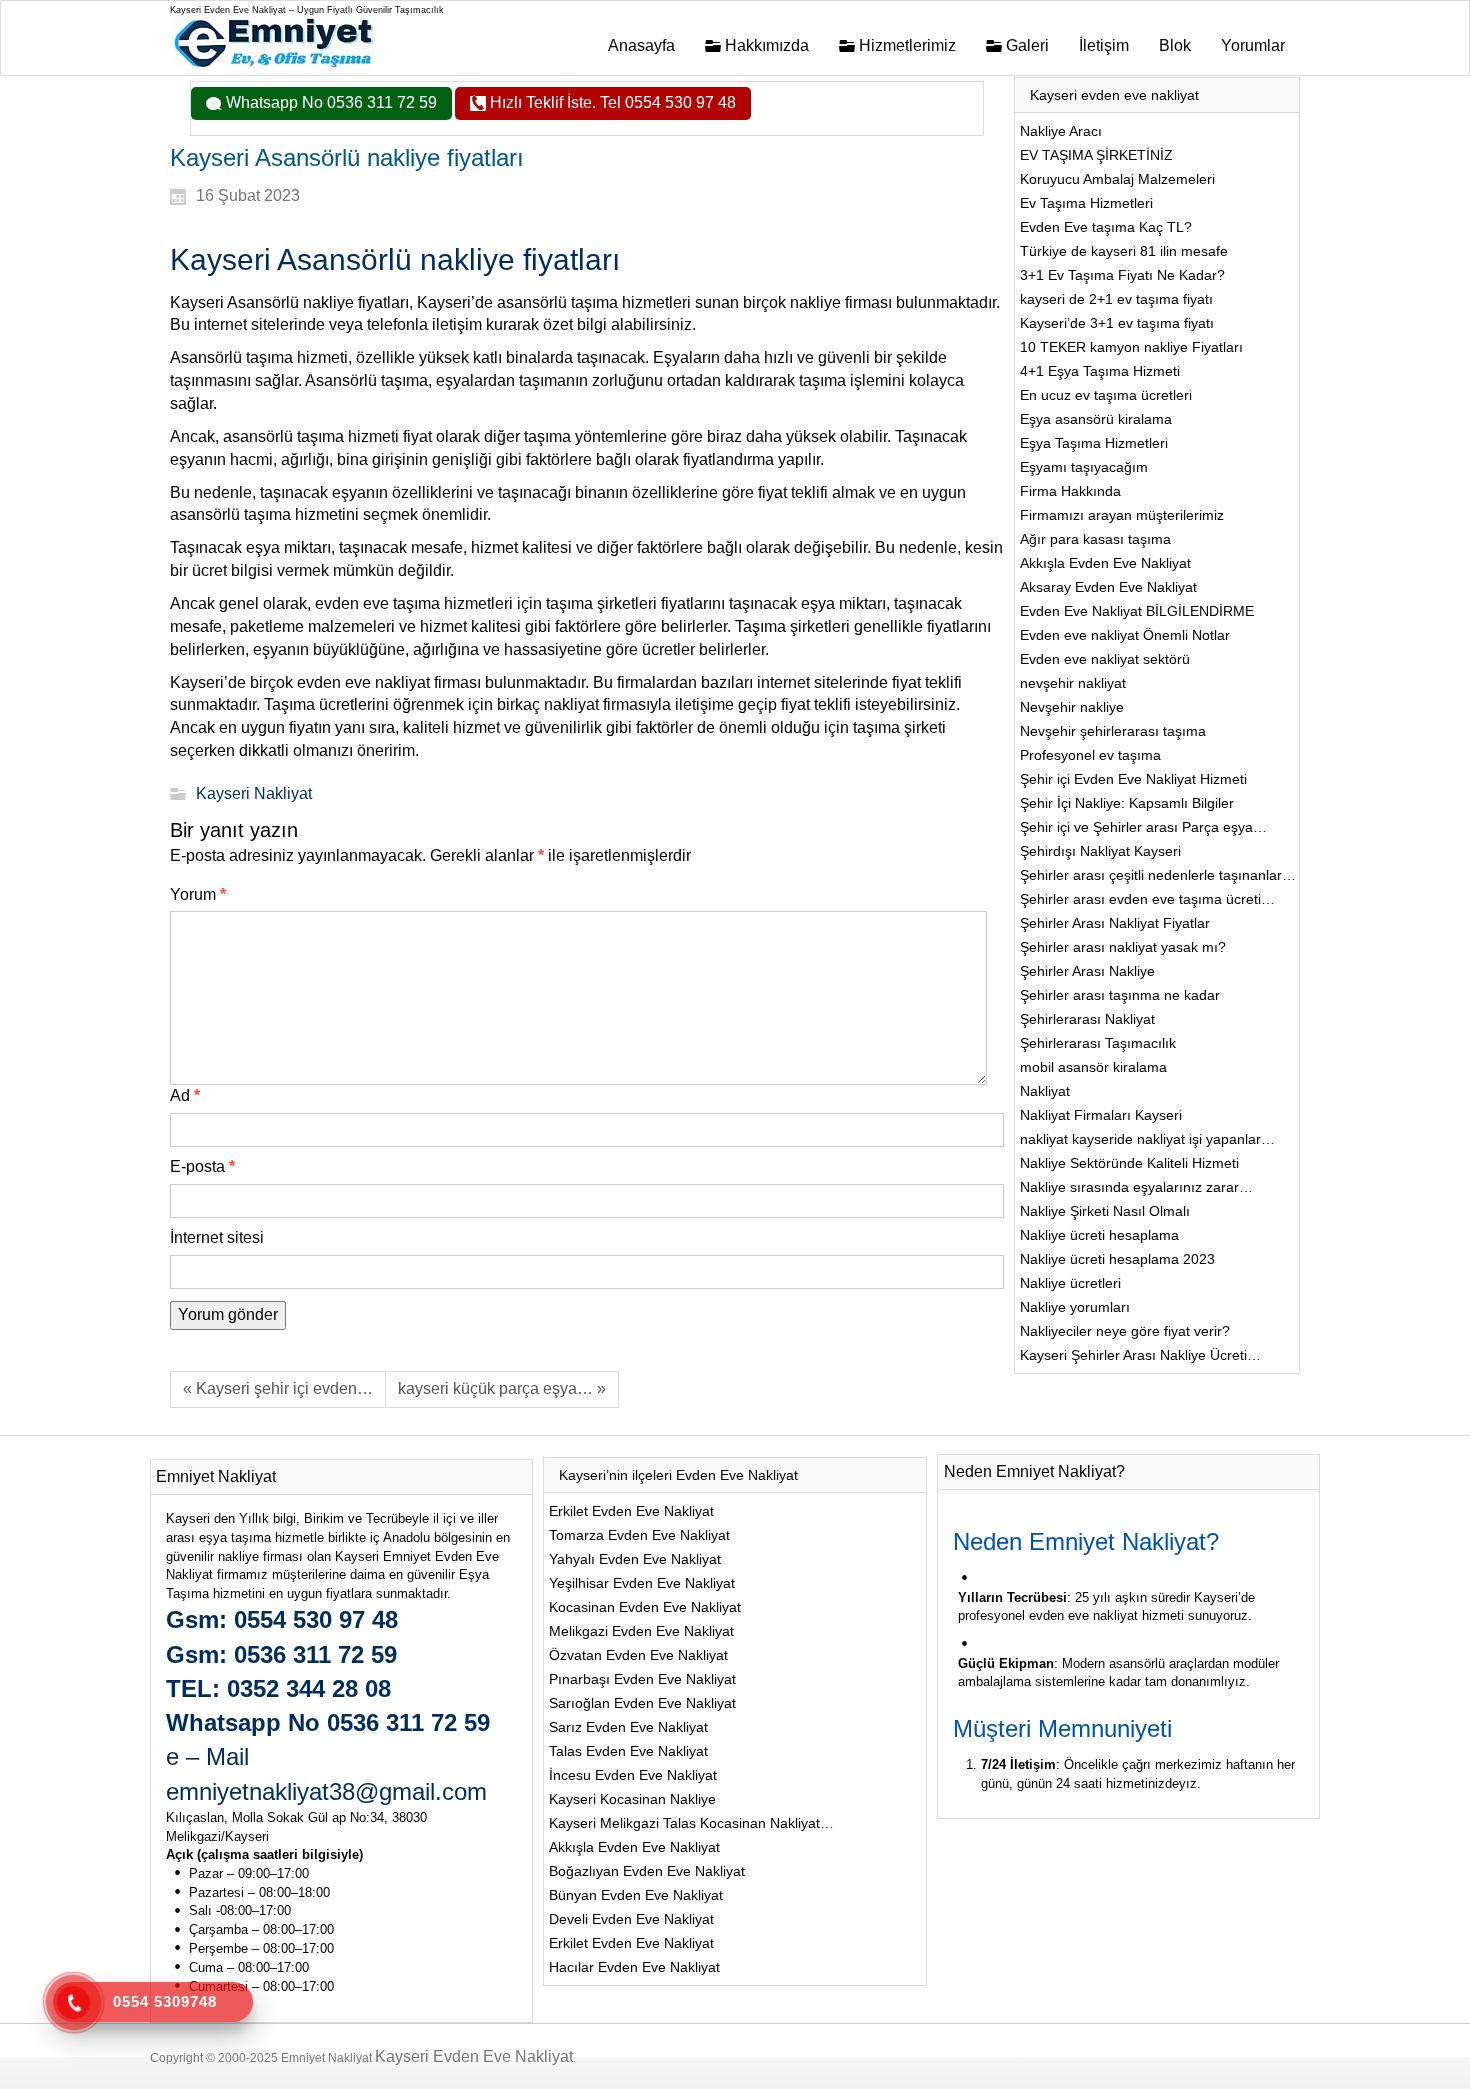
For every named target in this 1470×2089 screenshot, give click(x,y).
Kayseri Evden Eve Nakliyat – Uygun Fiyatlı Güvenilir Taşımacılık (307, 10)
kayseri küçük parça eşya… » (502, 1388)
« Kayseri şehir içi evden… (278, 1388)
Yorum (198, 894)
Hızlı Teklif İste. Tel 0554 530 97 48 (611, 102)
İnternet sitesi (217, 1237)
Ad (185, 1095)
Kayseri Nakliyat (254, 793)
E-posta (202, 1166)
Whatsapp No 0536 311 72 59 (329, 102)
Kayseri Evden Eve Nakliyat (474, 2056)
